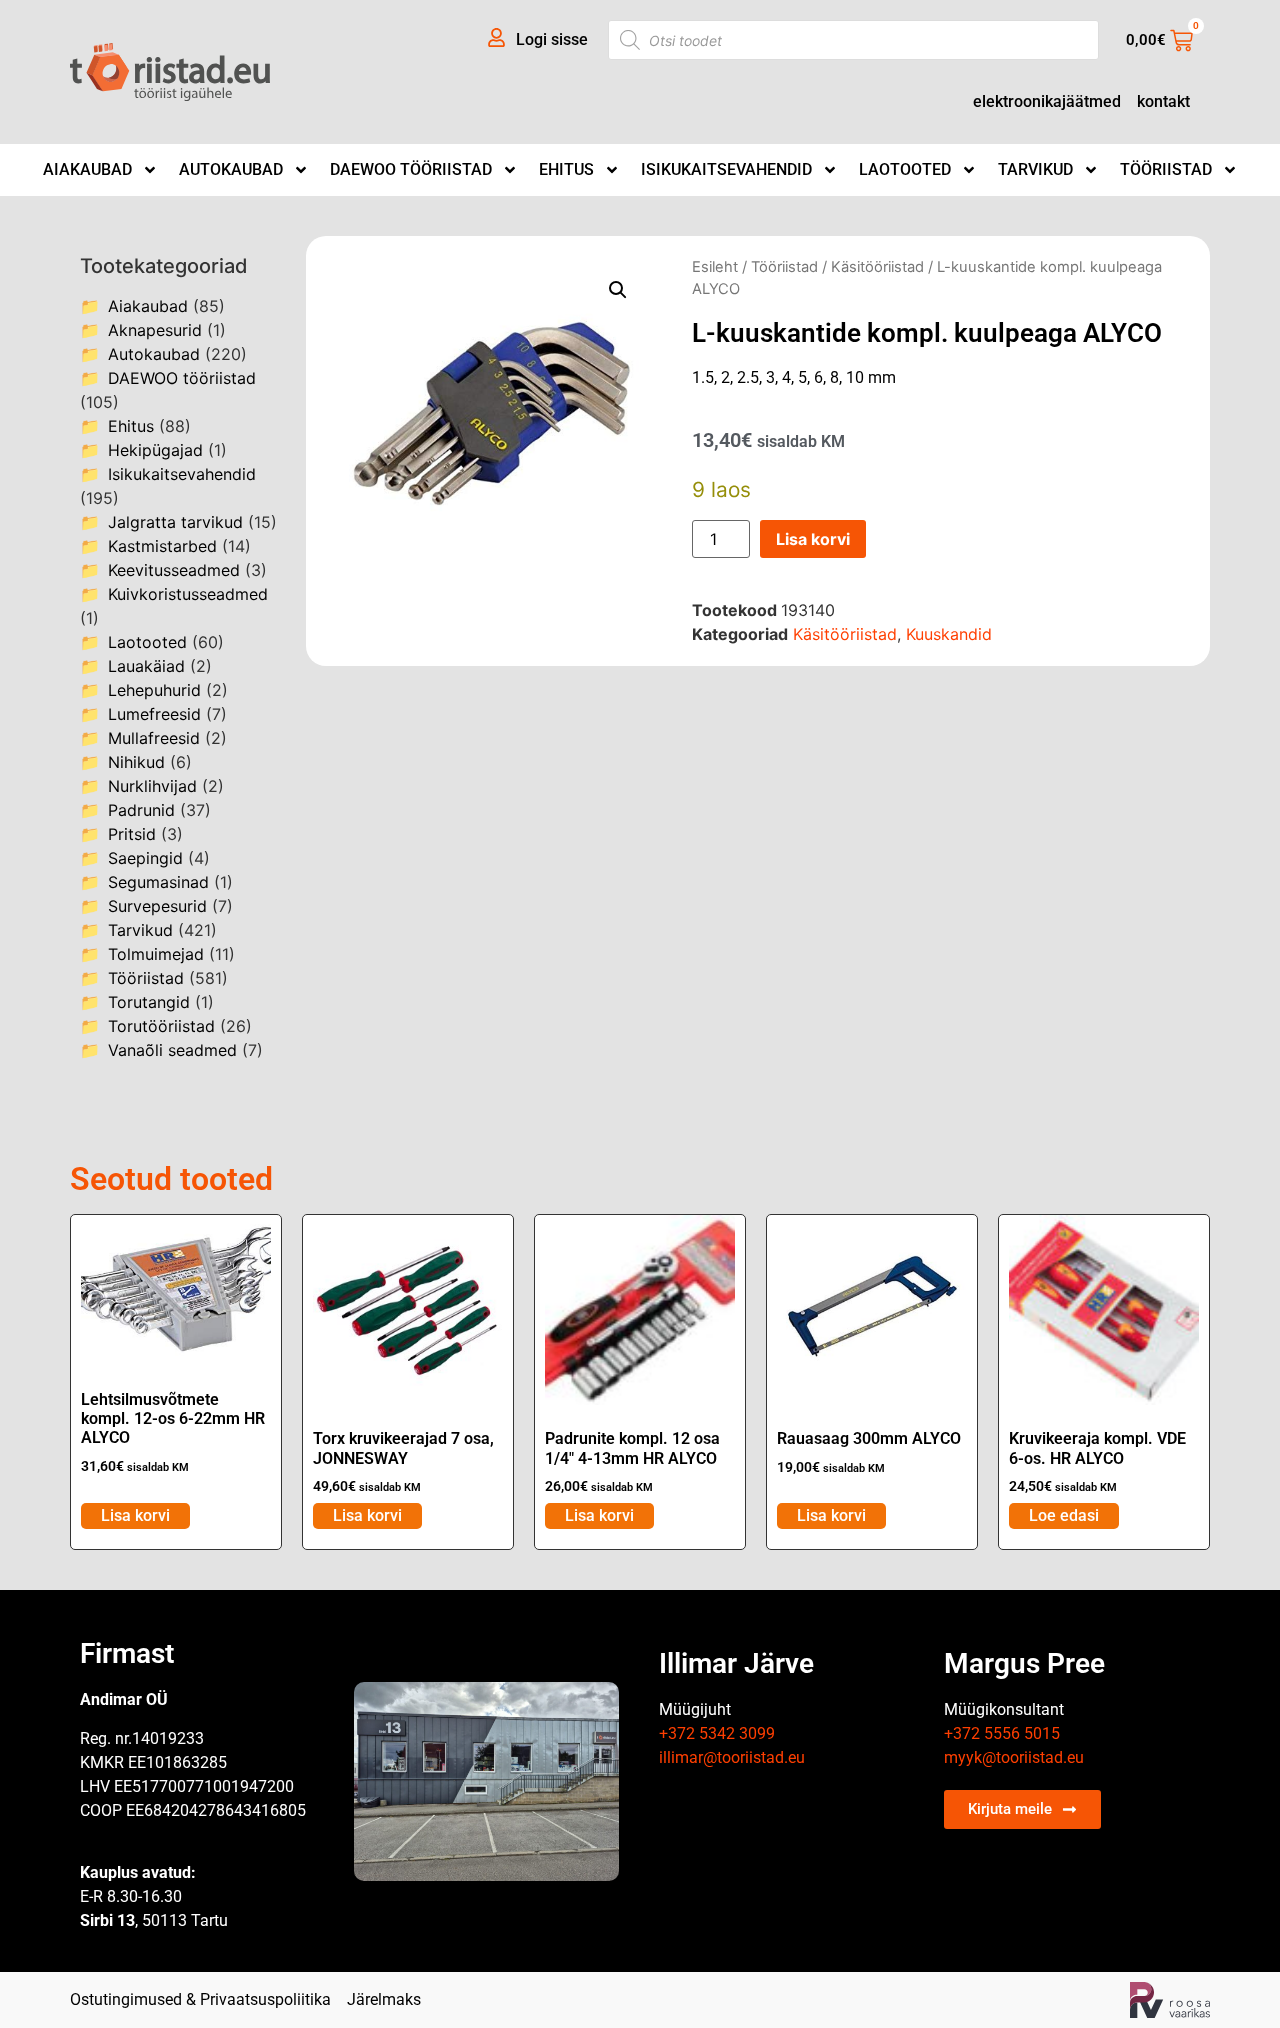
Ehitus (566, 169)
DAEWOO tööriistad (411, 169)
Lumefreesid (154, 714)
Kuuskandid (949, 634)
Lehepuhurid (154, 690)
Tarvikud (1035, 169)
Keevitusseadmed (174, 570)
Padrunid (141, 810)
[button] (618, 290)
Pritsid (132, 834)
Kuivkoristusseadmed (188, 594)
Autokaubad (231, 169)
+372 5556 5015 (1002, 1733)
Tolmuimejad (156, 954)
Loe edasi (1064, 1515)
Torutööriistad (161, 1026)
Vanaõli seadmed (172, 1050)
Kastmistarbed (162, 546)
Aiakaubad (87, 169)
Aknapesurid (155, 330)
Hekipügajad (155, 450)
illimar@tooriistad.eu (732, 1757)
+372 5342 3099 (717, 1733)
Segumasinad (158, 882)
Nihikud (136, 762)
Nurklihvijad (152, 786)
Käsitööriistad (877, 267)
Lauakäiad (146, 666)
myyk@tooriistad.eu (1014, 1757)
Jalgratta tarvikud (175, 522)
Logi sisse (552, 39)
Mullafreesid (154, 738)
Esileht (715, 267)
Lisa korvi (813, 539)
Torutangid (149, 1002)
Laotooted (905, 169)
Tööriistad (1166, 169)
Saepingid (145, 858)
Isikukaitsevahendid (726, 169)
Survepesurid (157, 906)
